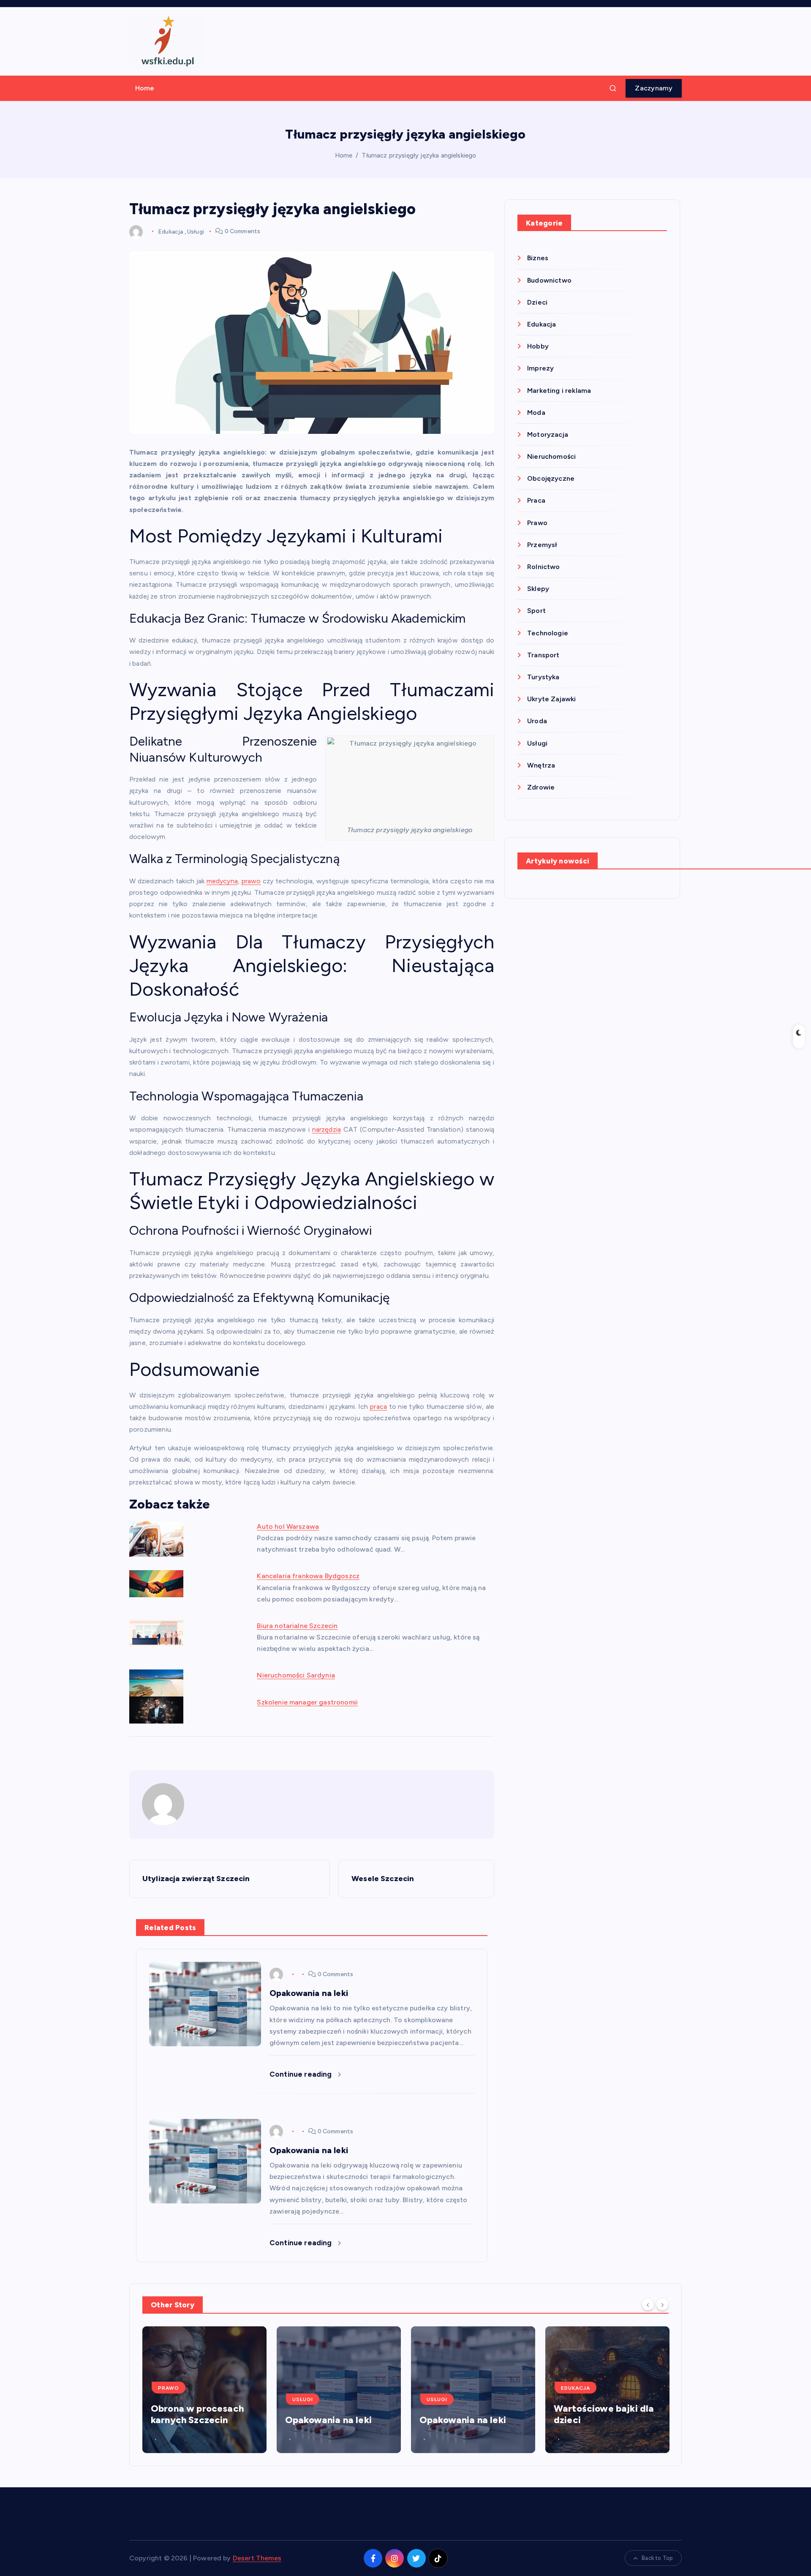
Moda (536, 413)
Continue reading (302, 2074)
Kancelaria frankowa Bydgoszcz (308, 1576)
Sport (536, 611)
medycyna (222, 881)
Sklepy (538, 589)
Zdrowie (541, 787)
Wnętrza (541, 765)
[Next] (662, 2304)
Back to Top (657, 2558)
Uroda (537, 721)
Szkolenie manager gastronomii (307, 1702)
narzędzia (327, 1129)
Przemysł (542, 545)
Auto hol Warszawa (288, 1526)
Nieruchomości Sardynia (296, 1675)
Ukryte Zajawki (551, 699)
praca (378, 1406)
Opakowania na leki (194, 2420)
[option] (204, 2390)
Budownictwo (549, 280)
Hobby (538, 346)
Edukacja (170, 231)
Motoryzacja (548, 434)
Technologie (548, 633)
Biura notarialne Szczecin (297, 1626)
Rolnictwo (543, 567)
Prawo (537, 523)
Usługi (196, 231)
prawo (251, 881)
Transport (543, 655)
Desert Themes (257, 2558)
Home (145, 88)
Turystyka (543, 677)
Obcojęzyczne (551, 478)
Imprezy (540, 368)
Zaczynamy (654, 88)
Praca (536, 500)
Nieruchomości (551, 456)
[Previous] (648, 2304)
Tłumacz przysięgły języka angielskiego (419, 155)
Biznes (538, 258)
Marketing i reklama (559, 391)
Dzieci (537, 302)
